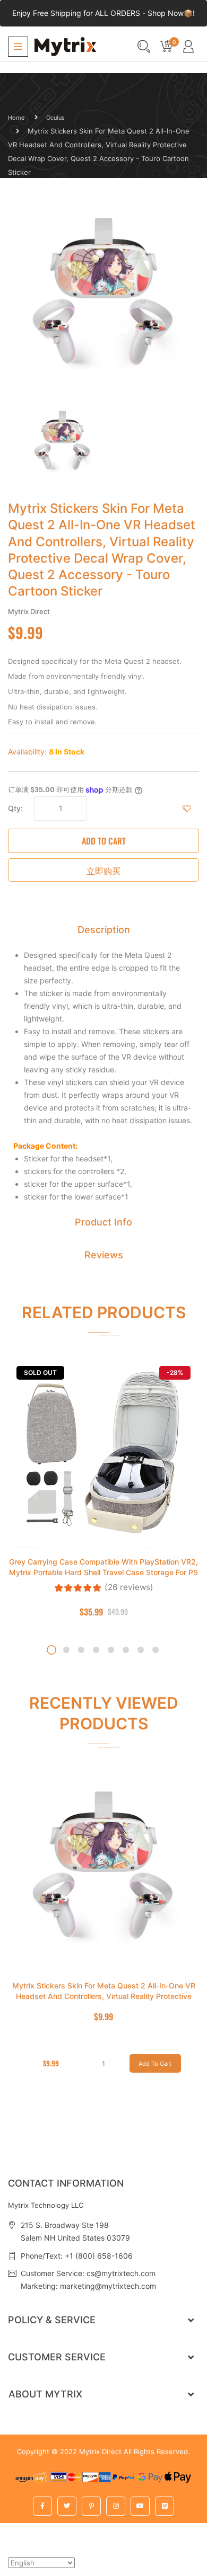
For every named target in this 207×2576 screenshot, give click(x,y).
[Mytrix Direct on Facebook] (42, 2506)
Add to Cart (104, 841)
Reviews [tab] (104, 1255)
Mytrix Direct (100, 2451)
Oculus (55, 118)
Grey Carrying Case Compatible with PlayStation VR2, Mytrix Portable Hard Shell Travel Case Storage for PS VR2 (103, 1572)
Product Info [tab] (103, 1222)
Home (16, 118)
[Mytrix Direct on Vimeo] (165, 2506)
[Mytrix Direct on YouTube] (140, 2506)
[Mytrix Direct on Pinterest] (91, 2506)
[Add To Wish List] (187, 809)
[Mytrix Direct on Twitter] (67, 2506)
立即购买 (103, 870)
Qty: (15, 808)
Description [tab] (104, 930)
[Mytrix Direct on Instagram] (116, 2506)
